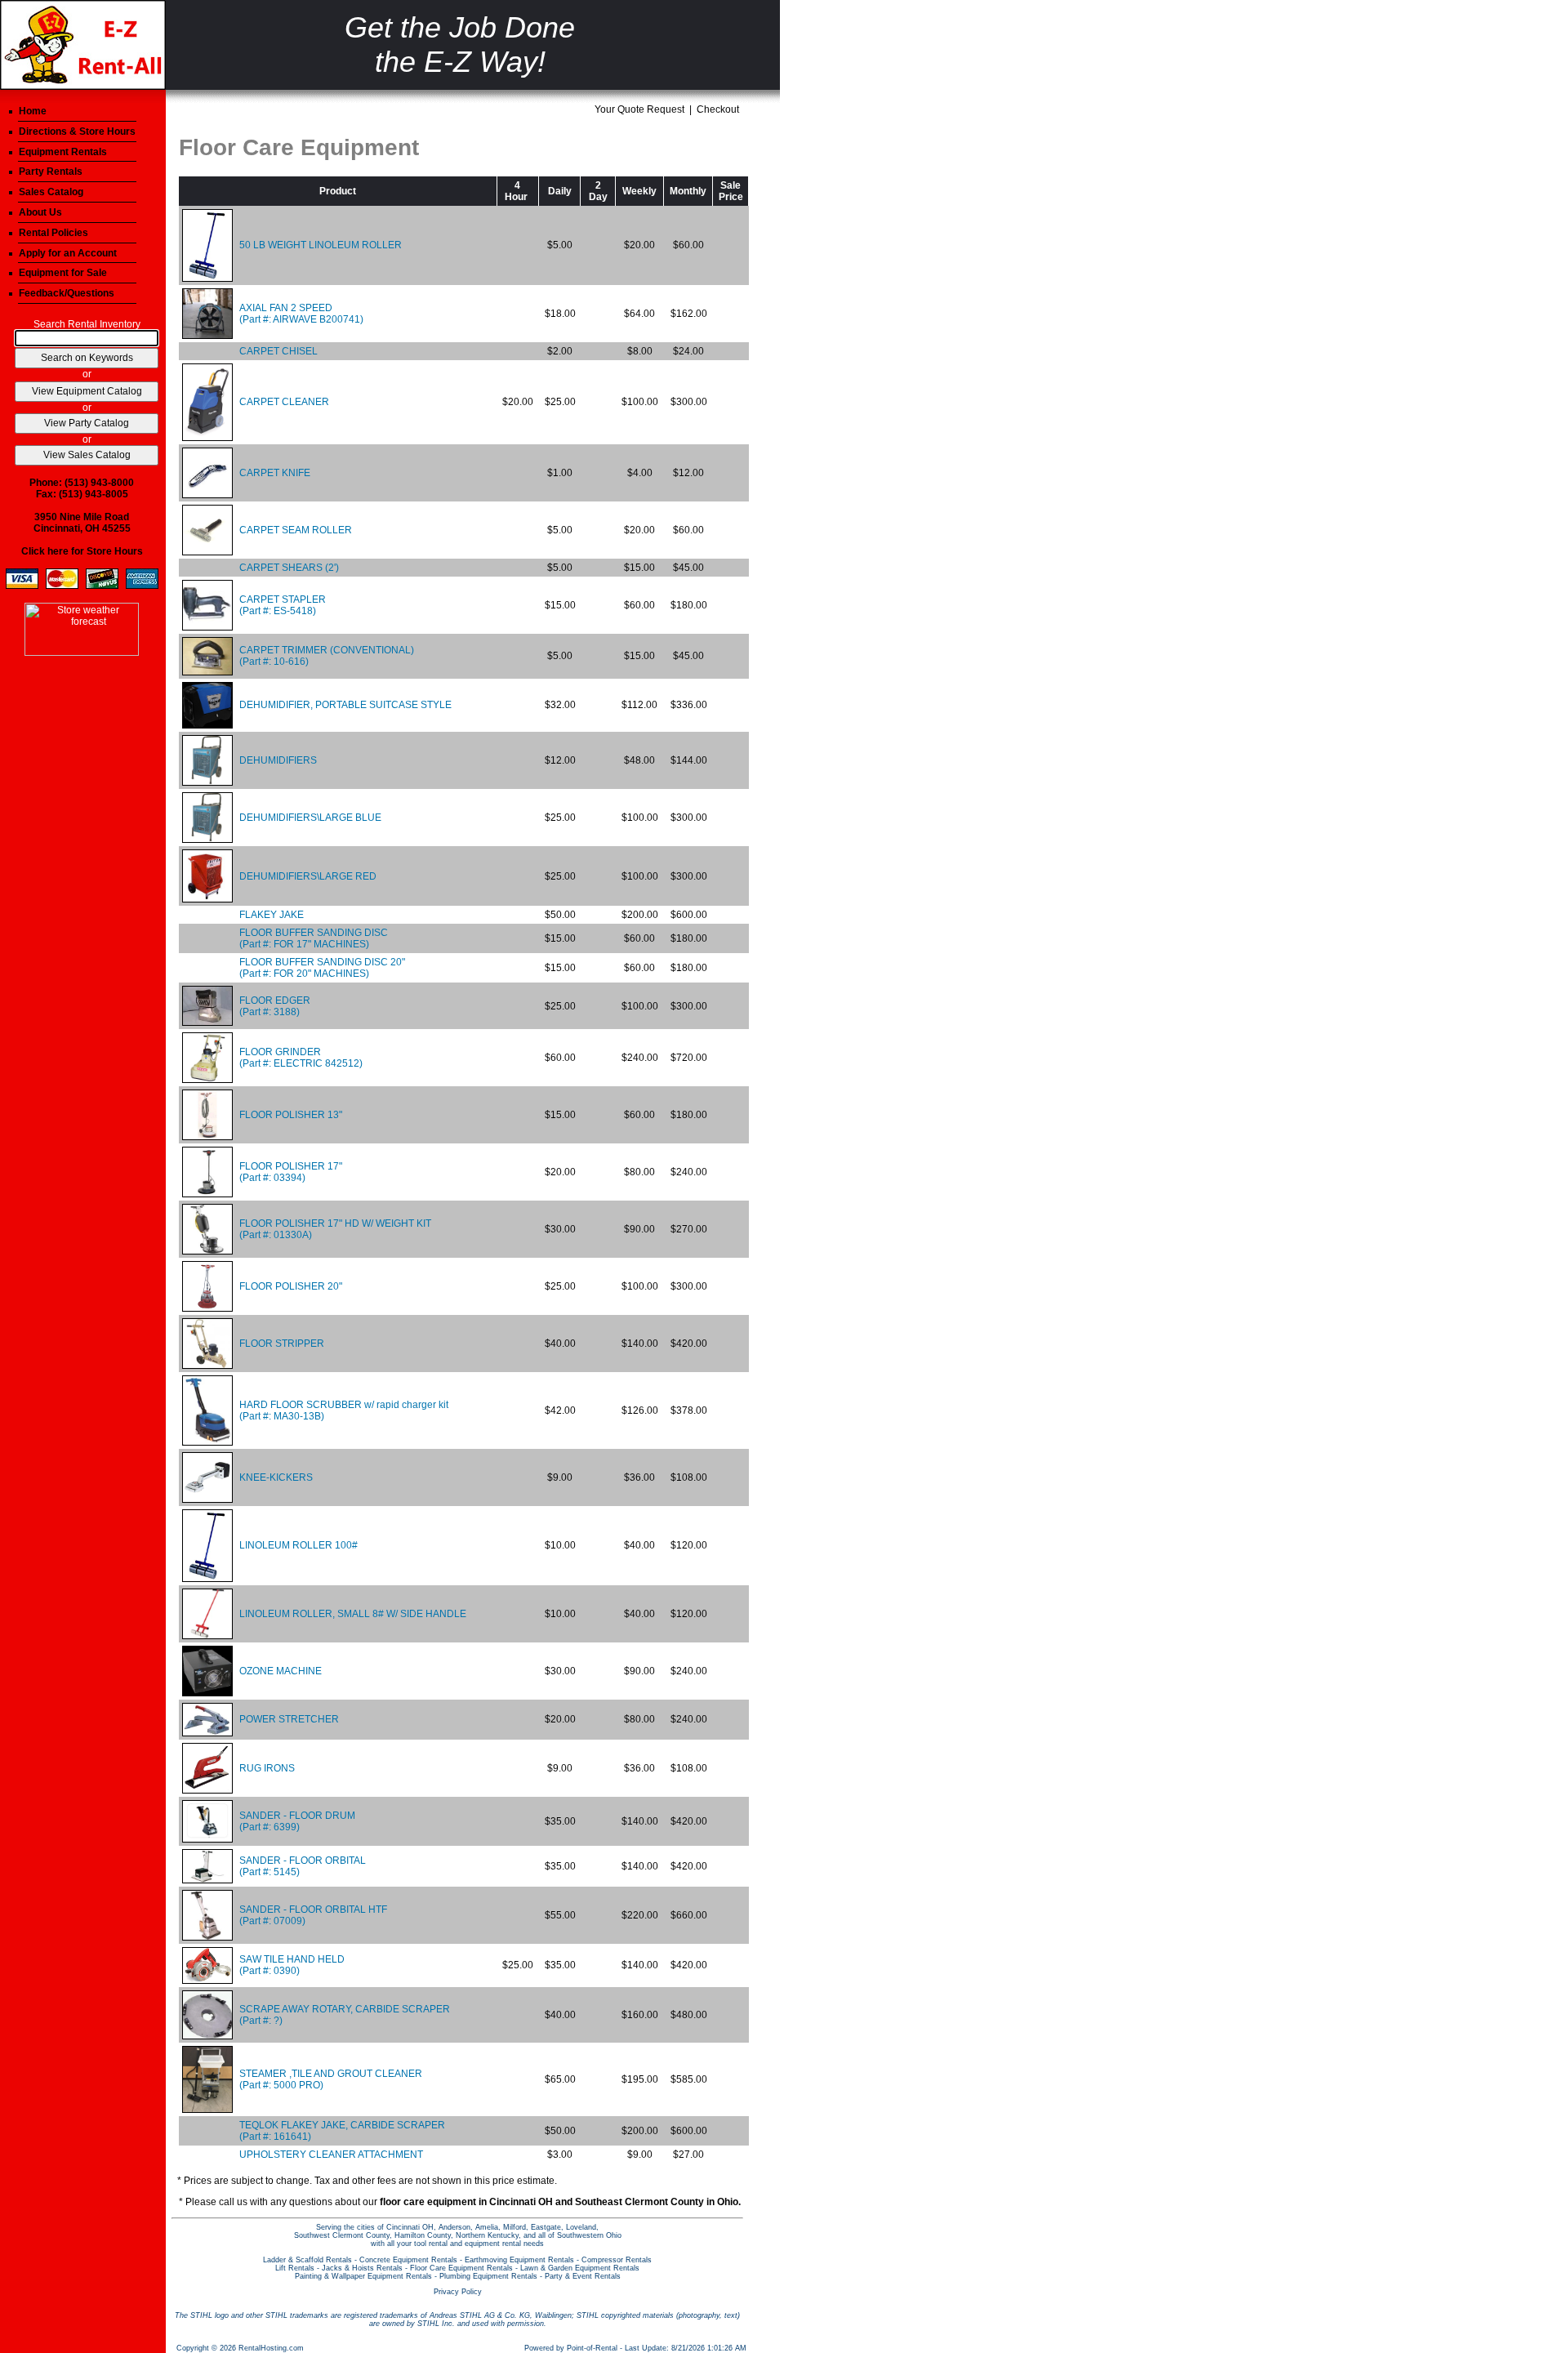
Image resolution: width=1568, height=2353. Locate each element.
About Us (40, 212)
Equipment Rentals (63, 152)
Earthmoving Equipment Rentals (519, 2260)
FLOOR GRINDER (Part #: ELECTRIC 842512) (301, 1058)
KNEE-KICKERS (276, 1477)
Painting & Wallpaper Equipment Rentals (363, 2276)
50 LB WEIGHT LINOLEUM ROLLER (321, 245)
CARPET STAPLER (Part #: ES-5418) (283, 605)
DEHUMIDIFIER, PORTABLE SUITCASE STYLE (345, 705)
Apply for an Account (68, 253)
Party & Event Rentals (583, 2276)
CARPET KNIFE (275, 473)
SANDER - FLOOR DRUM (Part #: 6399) (297, 1821)
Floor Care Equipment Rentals (461, 2268)
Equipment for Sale (63, 273)
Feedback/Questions (67, 293)
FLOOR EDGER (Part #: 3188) (275, 1006)
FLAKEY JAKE (272, 915)
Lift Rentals (295, 2268)
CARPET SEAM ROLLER (296, 530)
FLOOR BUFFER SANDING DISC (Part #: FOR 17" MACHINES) (314, 938)
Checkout (718, 109)
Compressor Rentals (617, 2260)
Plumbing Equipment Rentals (488, 2276)
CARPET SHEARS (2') (289, 568)
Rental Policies (53, 233)
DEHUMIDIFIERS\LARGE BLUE (310, 818)
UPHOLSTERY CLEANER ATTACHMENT (331, 2155)
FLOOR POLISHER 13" (291, 1115)
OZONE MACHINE (281, 1671)
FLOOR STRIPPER (282, 1344)
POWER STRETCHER (289, 1719)
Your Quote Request (639, 109)
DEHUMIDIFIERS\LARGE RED (308, 876)
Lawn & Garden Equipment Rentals (580, 2268)
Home (33, 111)
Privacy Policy (458, 2292)
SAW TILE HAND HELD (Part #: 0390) (292, 1965)
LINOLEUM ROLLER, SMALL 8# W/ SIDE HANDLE (353, 1614)
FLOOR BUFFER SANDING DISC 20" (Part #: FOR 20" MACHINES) (322, 968)
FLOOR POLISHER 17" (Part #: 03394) (291, 1172)
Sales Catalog (51, 192)
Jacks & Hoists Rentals (362, 2268)
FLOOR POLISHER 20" (291, 1286)
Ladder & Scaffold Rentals (307, 2260)
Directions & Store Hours (77, 131)
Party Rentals (51, 172)
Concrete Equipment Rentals (408, 2260)
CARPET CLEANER (284, 402)
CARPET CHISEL (278, 351)
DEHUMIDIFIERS (278, 760)
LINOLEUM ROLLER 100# (298, 1545)
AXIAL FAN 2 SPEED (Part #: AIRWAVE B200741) (301, 314)
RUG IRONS (267, 1768)
